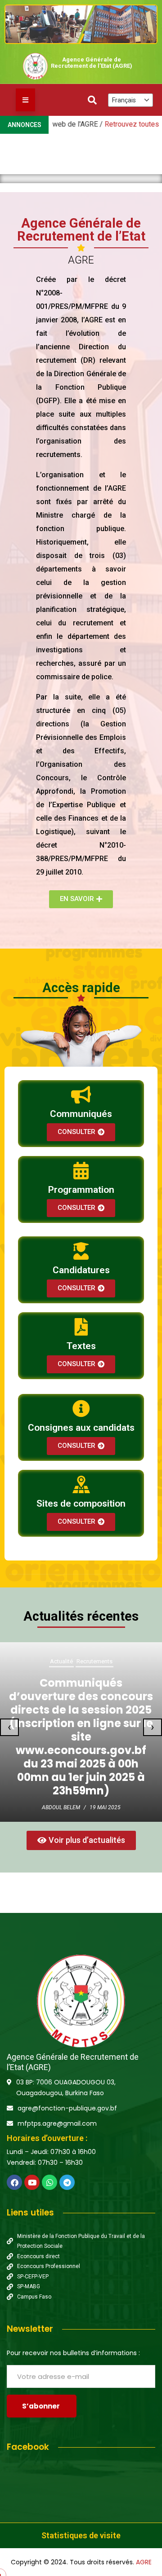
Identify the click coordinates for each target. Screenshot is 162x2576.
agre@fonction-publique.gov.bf (67, 2108)
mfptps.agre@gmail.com (57, 2123)
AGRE (144, 2562)
